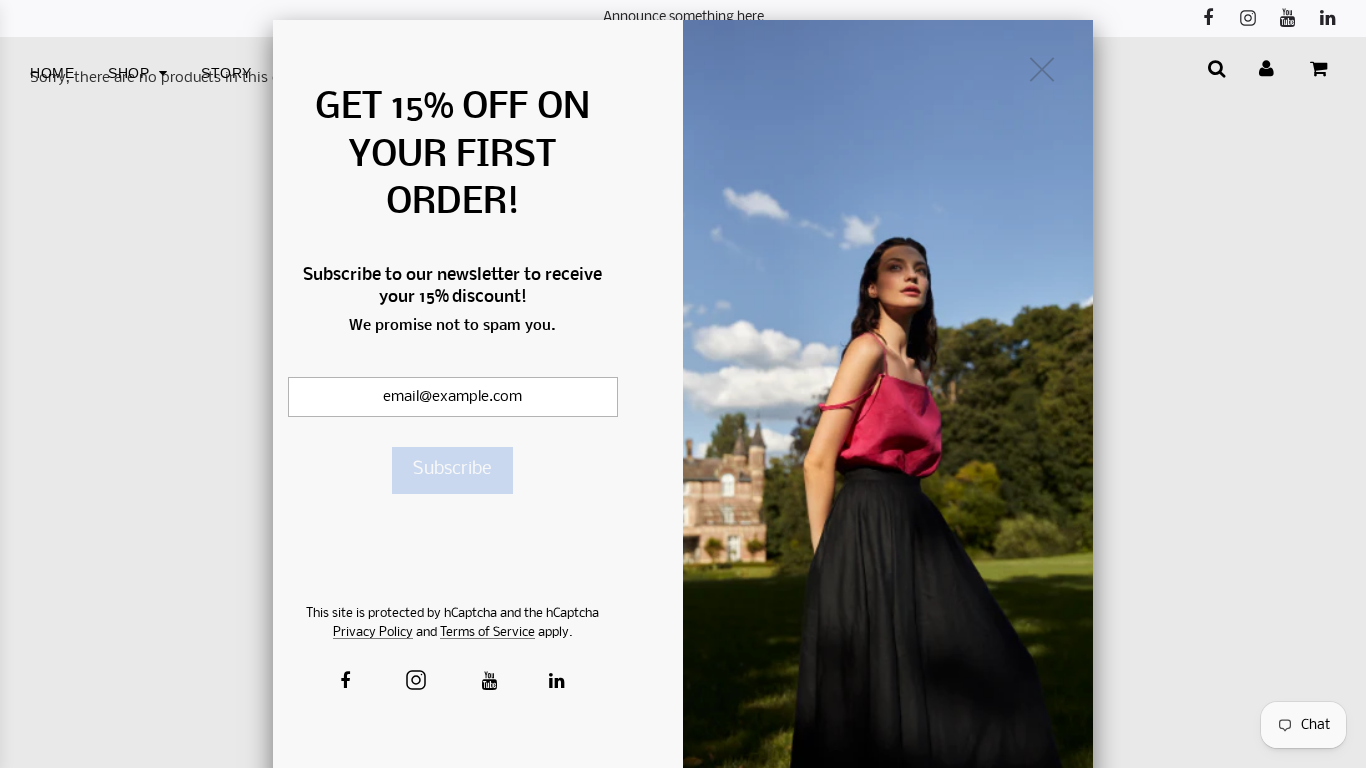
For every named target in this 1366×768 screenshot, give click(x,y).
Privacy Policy (373, 632)
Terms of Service (487, 632)
